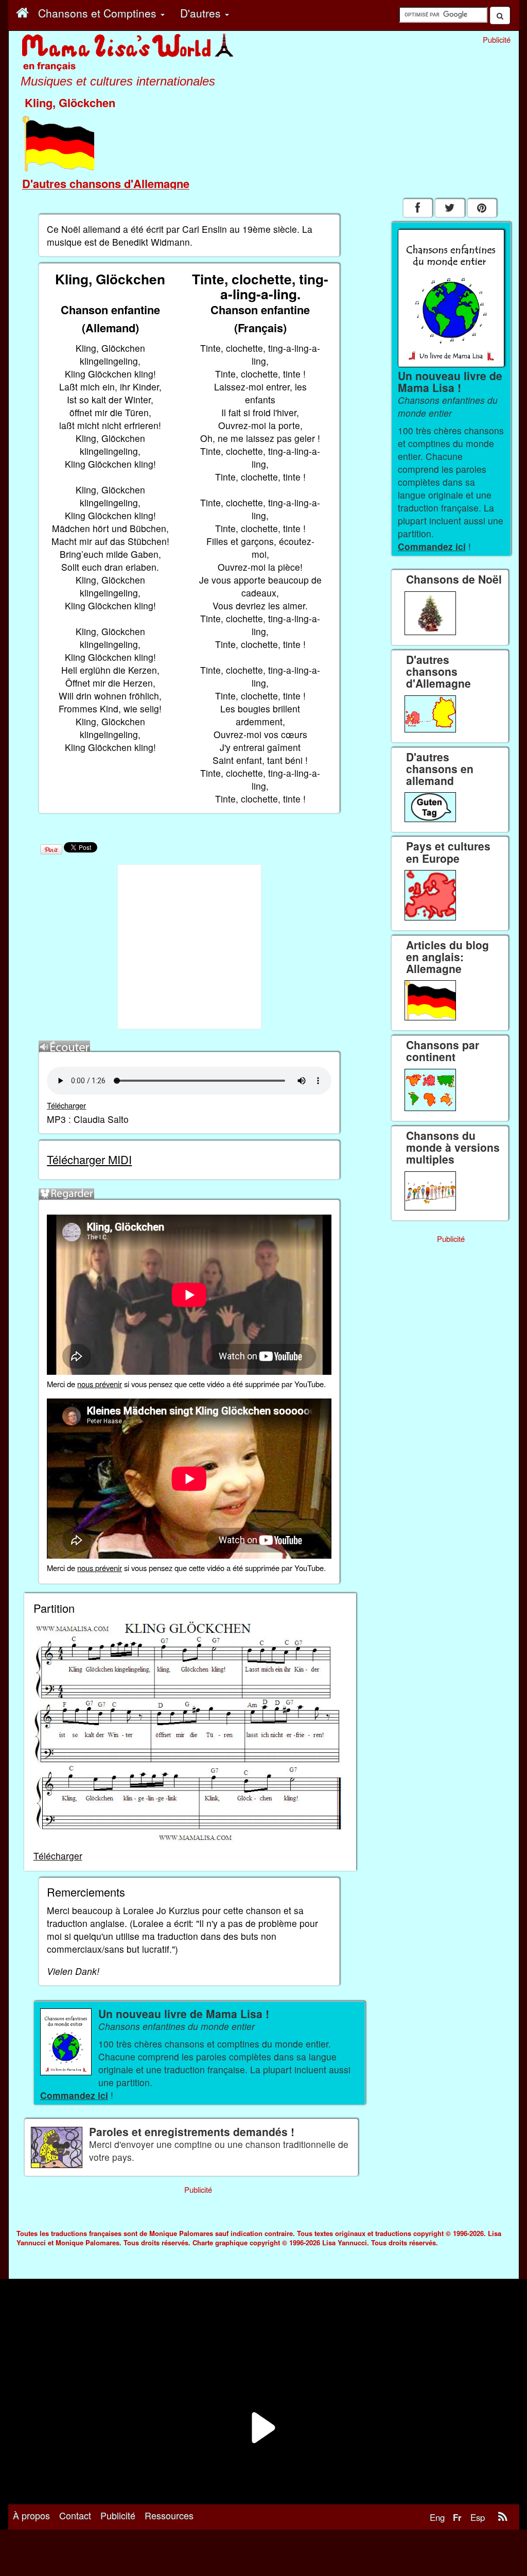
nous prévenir (100, 1384)
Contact (75, 2515)
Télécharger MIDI (89, 1159)
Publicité (118, 2515)
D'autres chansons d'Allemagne (106, 183)
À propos (31, 2515)
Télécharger (66, 1105)
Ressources (169, 2515)
